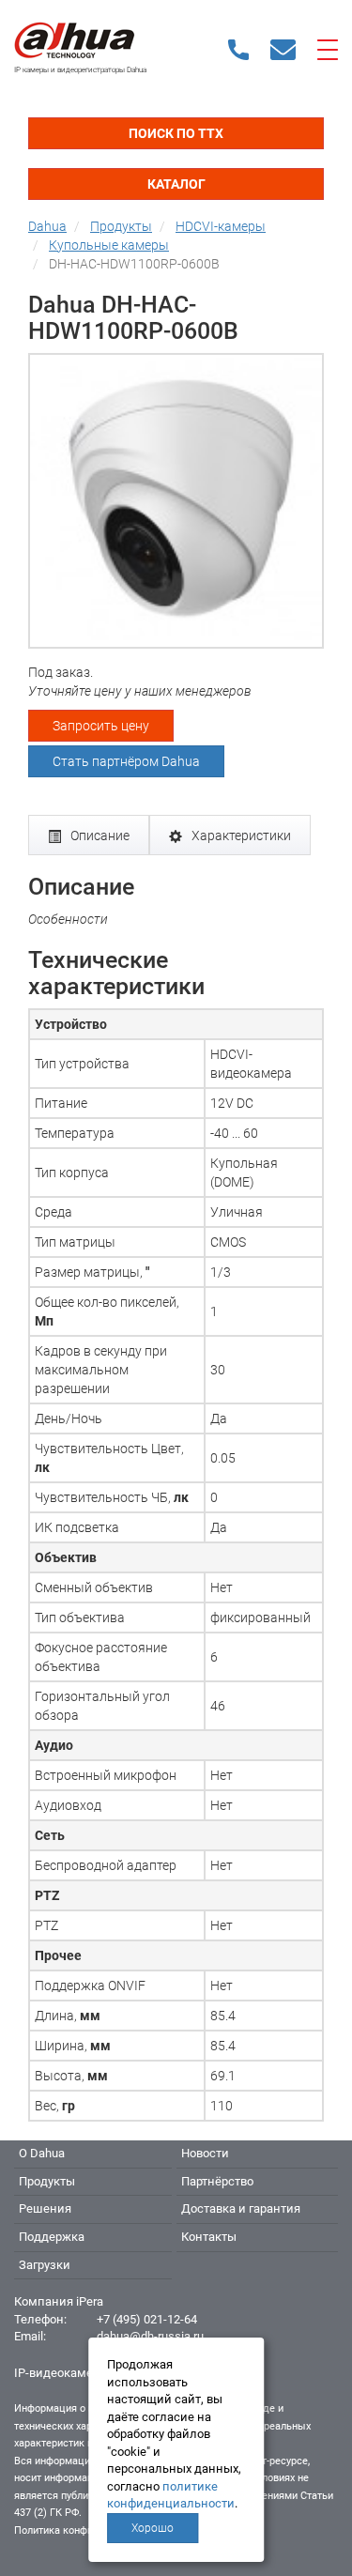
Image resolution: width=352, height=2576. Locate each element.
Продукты (47, 2181)
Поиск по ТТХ (176, 133)
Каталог (176, 184)
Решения (45, 2208)
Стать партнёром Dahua (126, 761)
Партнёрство (217, 2181)
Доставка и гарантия (241, 2208)
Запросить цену (101, 726)
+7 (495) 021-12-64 (147, 2319)
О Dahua (42, 2153)
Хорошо (153, 2528)
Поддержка (52, 2237)
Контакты (209, 2237)
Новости (205, 2153)
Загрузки (45, 2265)
